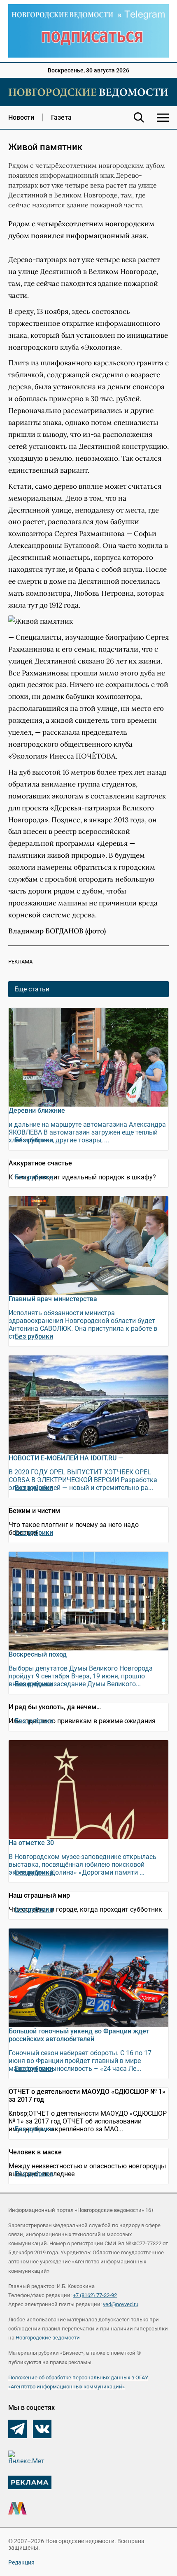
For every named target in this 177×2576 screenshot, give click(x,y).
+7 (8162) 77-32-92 (95, 2295)
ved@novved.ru (121, 2304)
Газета (61, 117)
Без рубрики (34, 1140)
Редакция (21, 2562)
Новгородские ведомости (48, 2338)
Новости (21, 117)
